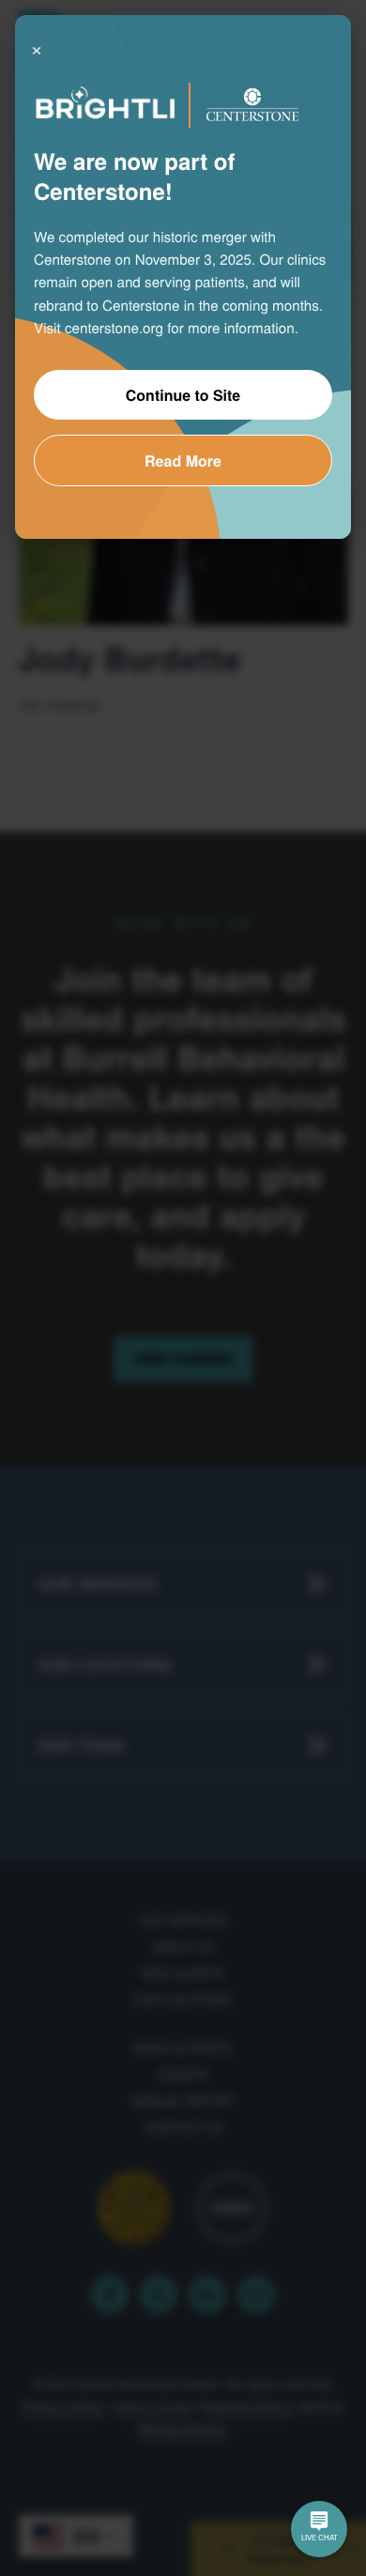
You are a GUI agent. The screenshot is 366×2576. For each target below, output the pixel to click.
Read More (183, 460)
